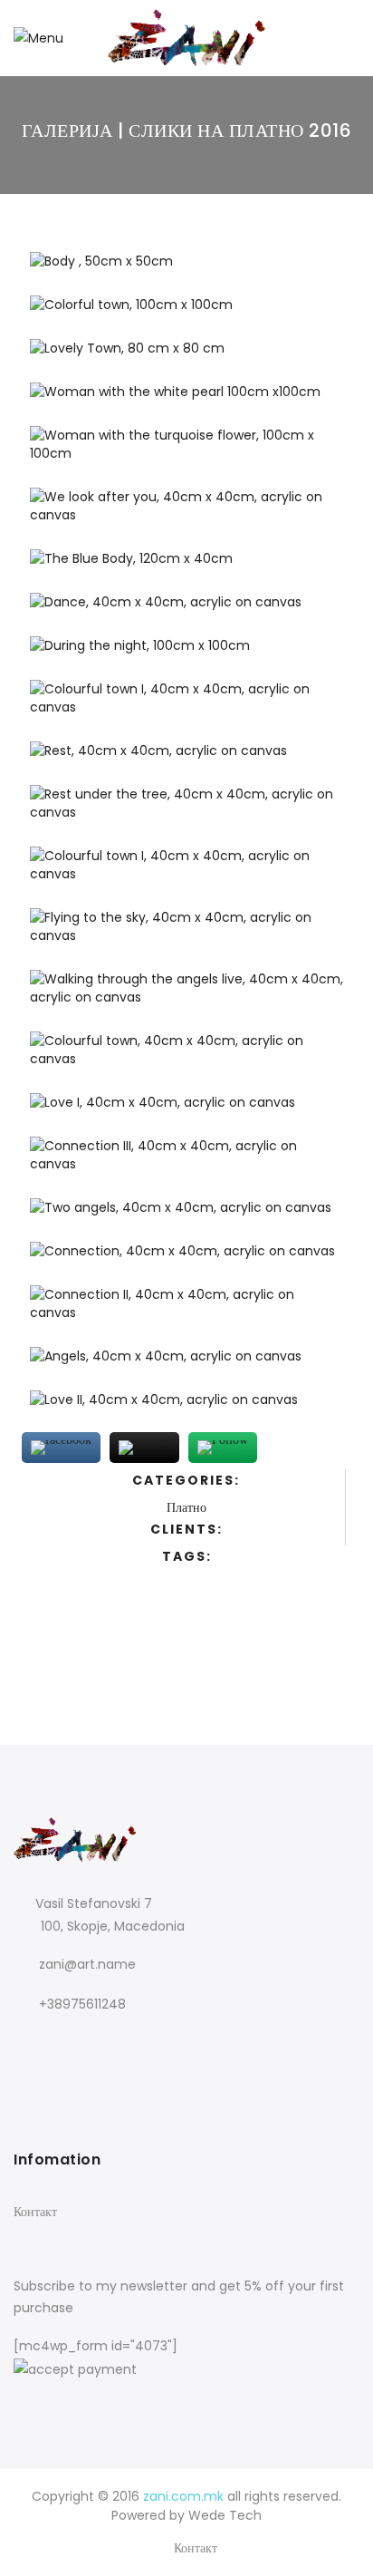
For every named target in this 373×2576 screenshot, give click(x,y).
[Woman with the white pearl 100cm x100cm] (186, 400)
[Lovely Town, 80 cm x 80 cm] (186, 356)
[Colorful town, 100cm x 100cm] (186, 313)
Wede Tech (225, 2515)
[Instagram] (101, 2043)
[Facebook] (30, 2043)
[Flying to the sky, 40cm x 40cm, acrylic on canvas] (186, 935)
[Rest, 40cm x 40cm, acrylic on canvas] (186, 759)
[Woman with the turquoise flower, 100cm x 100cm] (186, 452)
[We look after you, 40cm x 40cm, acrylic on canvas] (186, 514)
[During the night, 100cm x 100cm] (186, 654)
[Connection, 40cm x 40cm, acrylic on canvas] (186, 1259)
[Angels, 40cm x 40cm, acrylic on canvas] (186, 1364)
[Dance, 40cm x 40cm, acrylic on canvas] (186, 610)
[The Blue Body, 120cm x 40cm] (186, 567)
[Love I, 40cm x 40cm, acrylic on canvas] (186, 1110)
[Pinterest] (138, 2043)
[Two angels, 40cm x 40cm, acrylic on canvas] (186, 1215)
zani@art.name (87, 1964)
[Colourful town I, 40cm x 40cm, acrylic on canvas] (186, 706)
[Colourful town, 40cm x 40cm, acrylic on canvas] (186, 1058)
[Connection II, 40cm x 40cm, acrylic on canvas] (186, 1312)
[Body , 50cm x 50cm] (186, 269)
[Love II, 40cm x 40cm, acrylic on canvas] (186, 1408)
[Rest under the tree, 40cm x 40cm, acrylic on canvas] (186, 811)
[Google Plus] (64, 2043)
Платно (186, 1507)
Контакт (35, 2212)
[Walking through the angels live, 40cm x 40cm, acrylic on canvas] (186, 996)
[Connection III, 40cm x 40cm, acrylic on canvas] (186, 1163)
